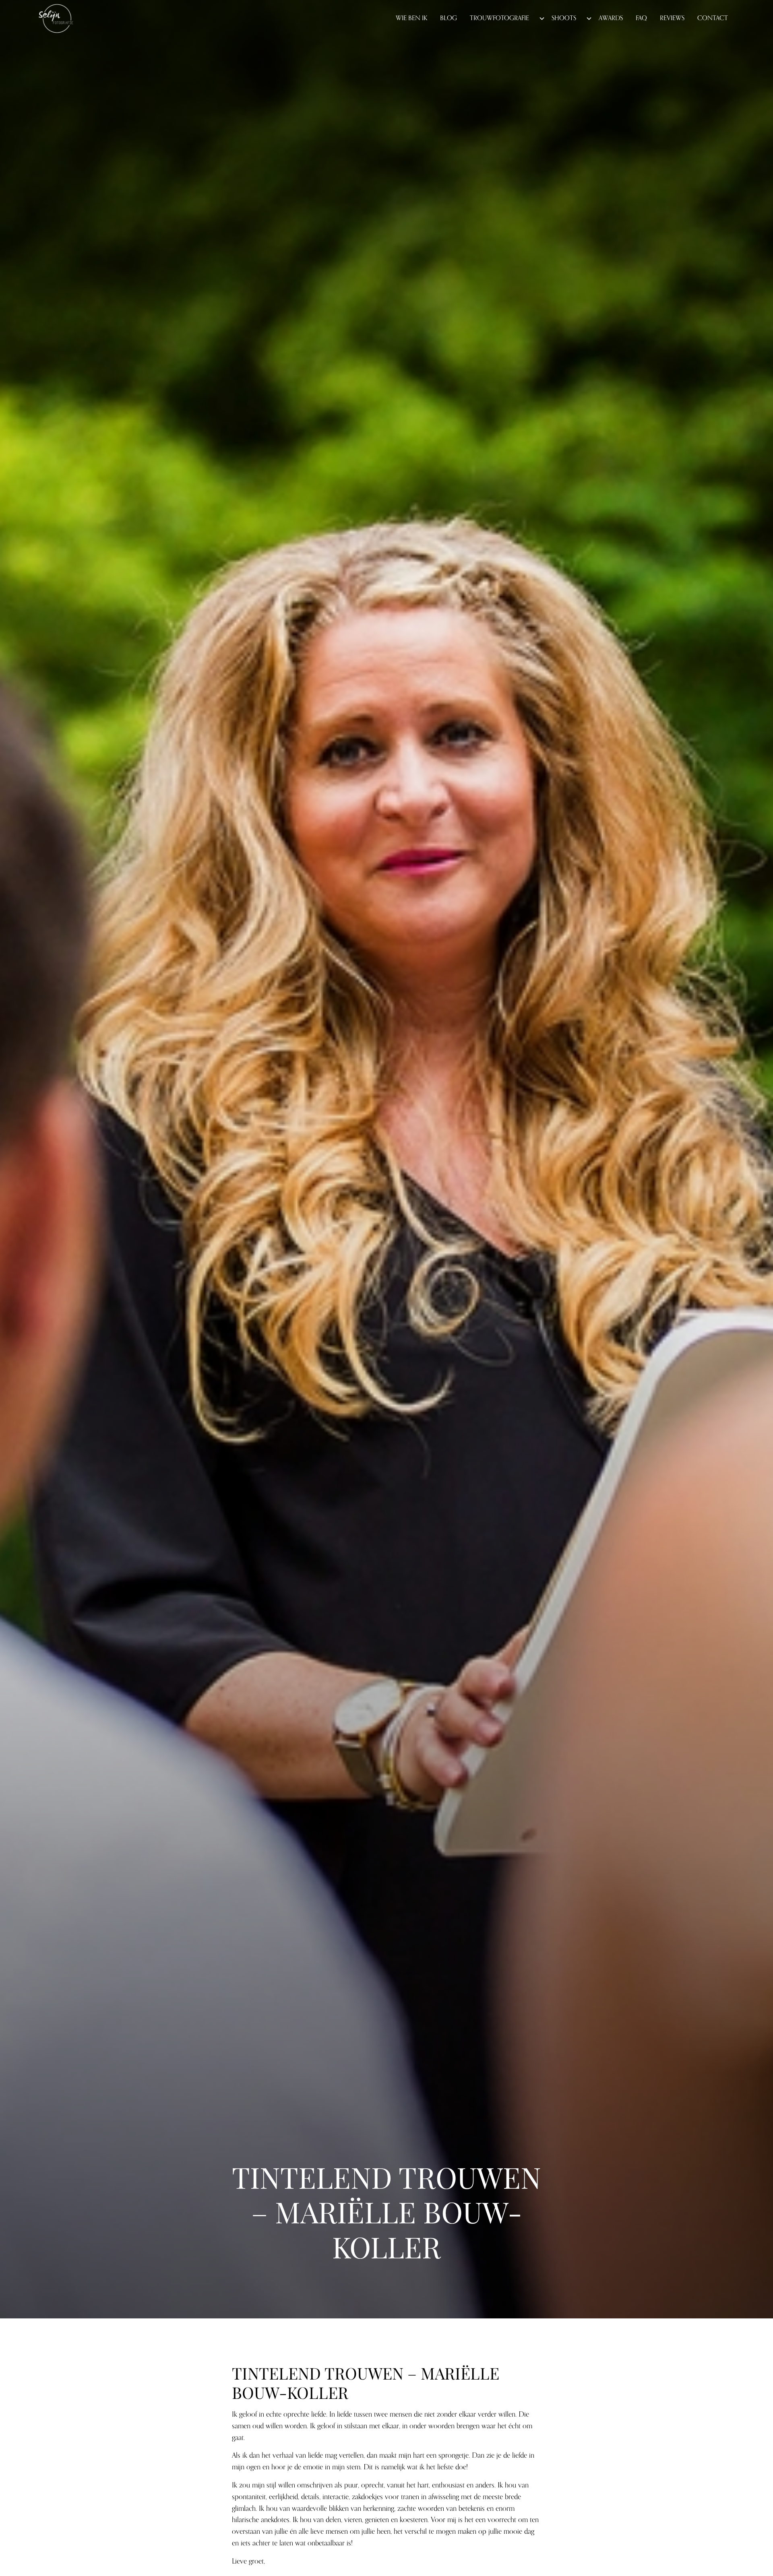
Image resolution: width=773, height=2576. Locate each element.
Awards (611, 18)
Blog (449, 18)
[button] (504, 19)
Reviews (672, 18)
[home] (56, 19)
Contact (713, 18)
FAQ (641, 18)
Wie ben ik (411, 18)
